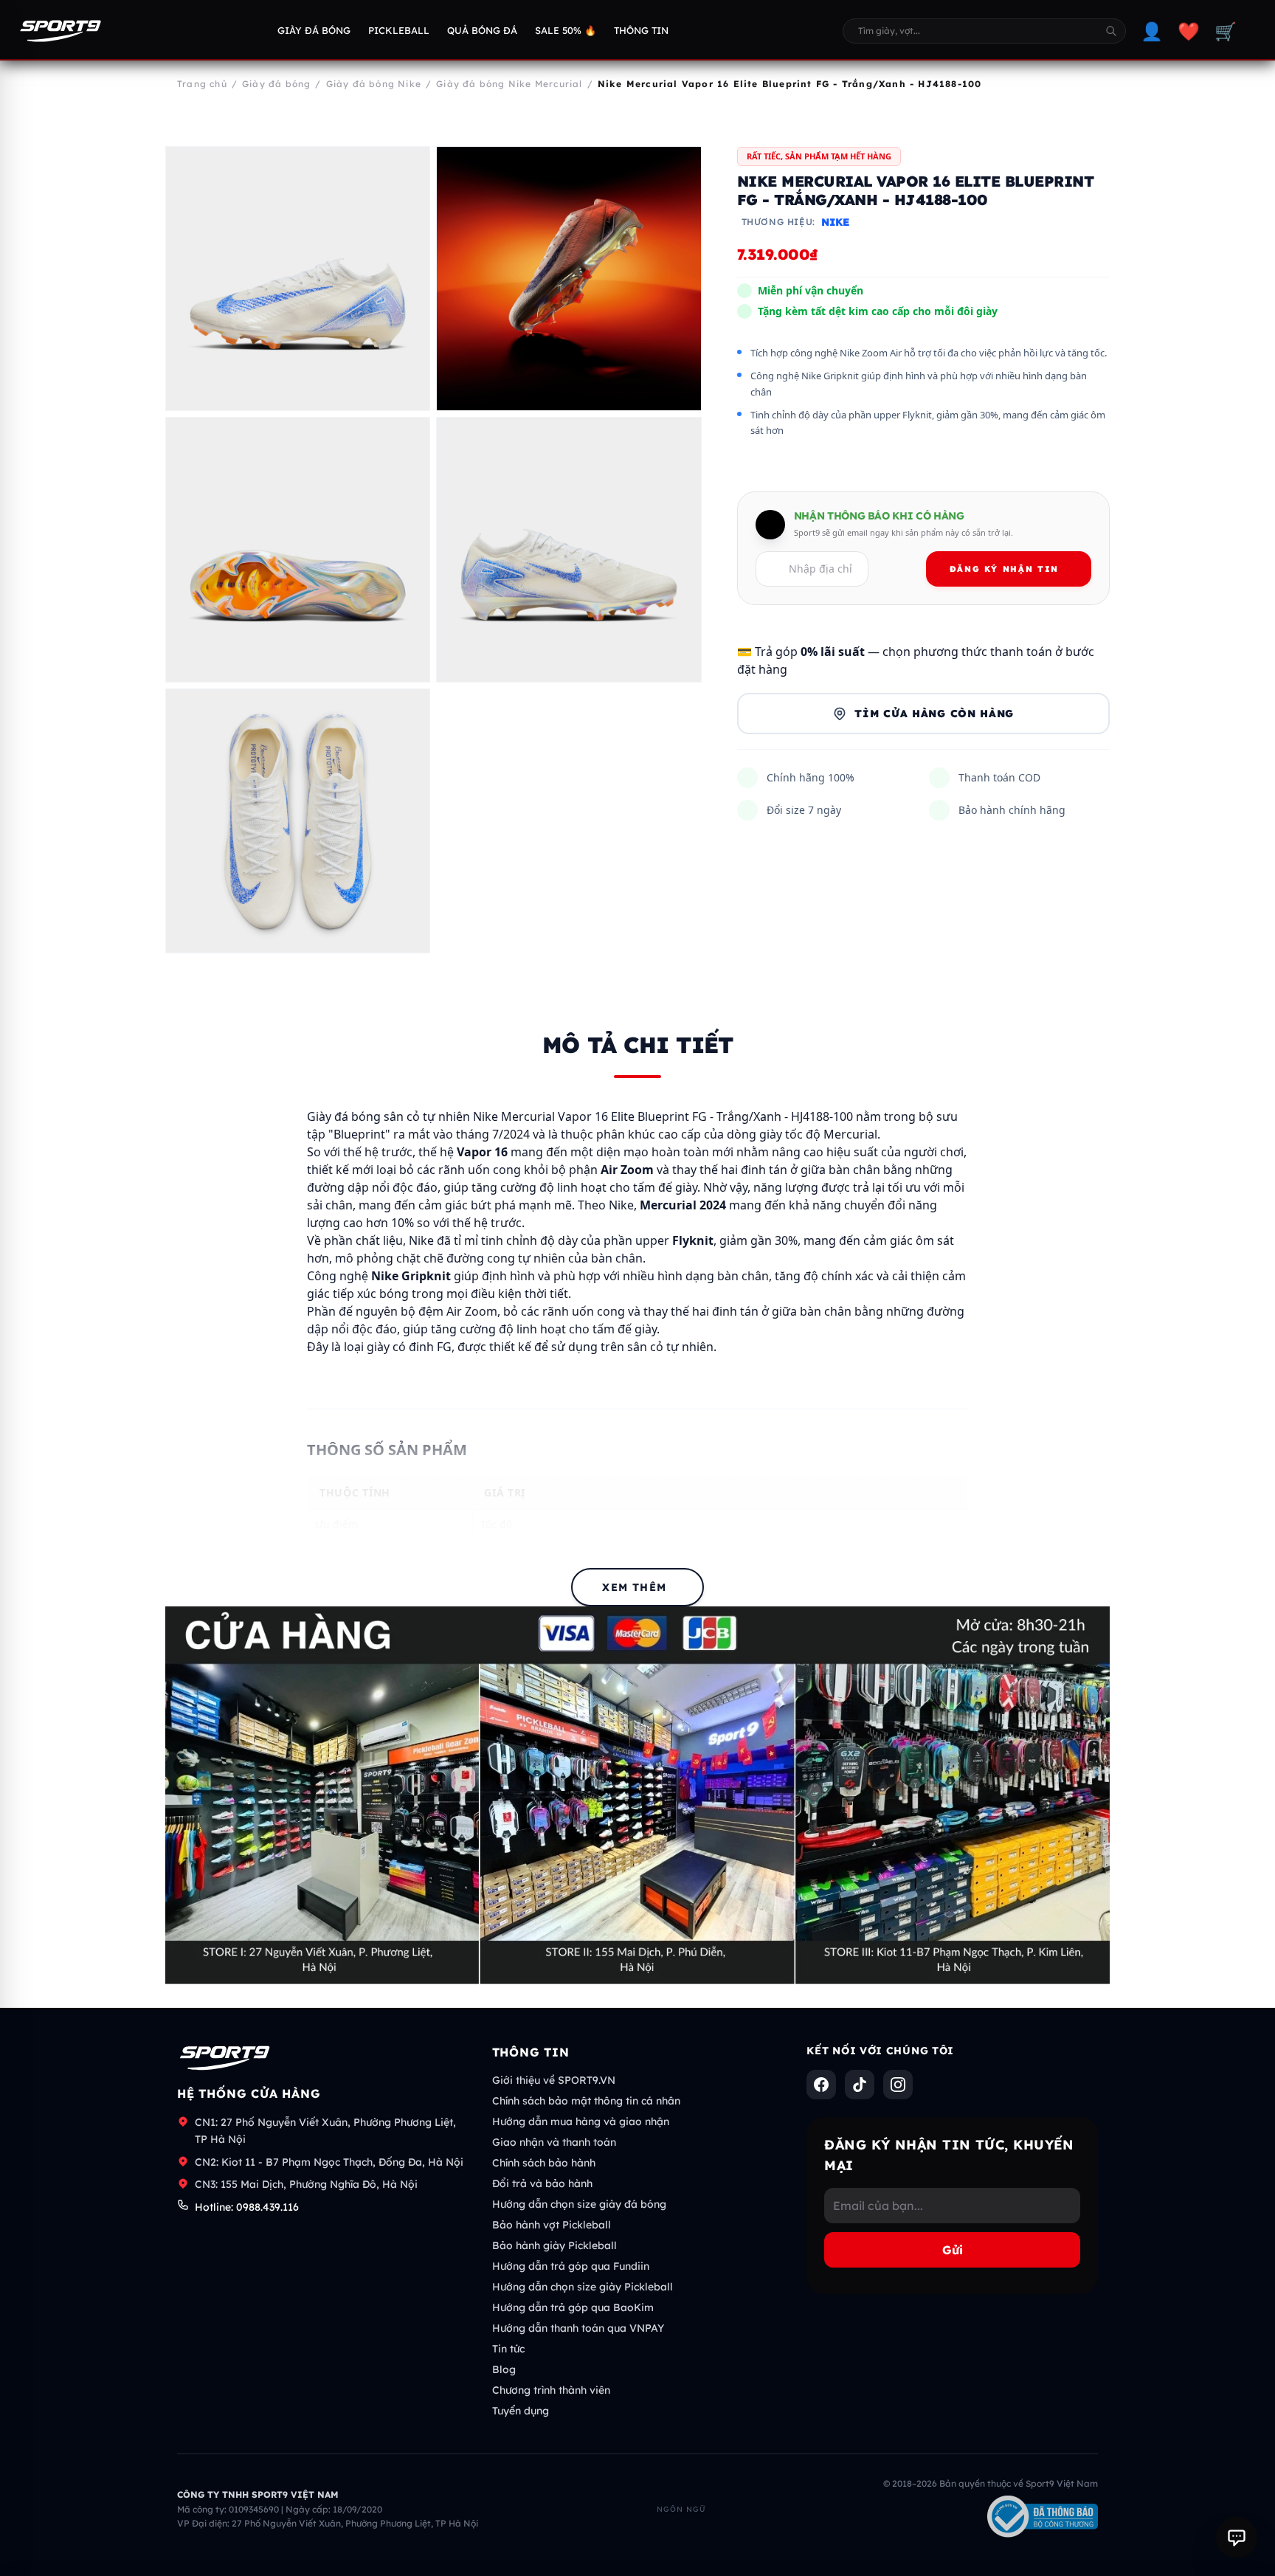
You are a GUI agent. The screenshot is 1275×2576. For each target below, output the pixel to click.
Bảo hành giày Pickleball (554, 2245)
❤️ (1189, 31)
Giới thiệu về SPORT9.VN (554, 2080)
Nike (835, 223)
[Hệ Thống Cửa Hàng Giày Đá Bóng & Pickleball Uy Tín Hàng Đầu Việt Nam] (61, 31)
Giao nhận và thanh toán (554, 2142)
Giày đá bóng (314, 30)
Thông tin (641, 30)
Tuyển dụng (521, 2411)
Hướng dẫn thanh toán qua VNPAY (578, 2328)
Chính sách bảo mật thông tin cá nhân (586, 2101)
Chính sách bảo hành (544, 2163)
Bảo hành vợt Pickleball (552, 2225)
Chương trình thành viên (551, 2390)
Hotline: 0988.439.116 (247, 2207)
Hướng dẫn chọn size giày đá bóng (579, 2204)
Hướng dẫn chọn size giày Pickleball (583, 2287)
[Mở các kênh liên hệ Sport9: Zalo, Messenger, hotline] (1237, 2538)
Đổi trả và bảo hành (542, 2183)
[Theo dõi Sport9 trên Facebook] (821, 2085)
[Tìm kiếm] (1111, 31)
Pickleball (399, 30)
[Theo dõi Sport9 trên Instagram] (898, 2085)
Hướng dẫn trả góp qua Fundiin (571, 2266)
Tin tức (508, 2349)
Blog (504, 2369)
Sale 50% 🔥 (566, 30)
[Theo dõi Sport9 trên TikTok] (860, 2085)
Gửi (953, 2250)
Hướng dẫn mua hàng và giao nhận (581, 2121)
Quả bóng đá (482, 30)
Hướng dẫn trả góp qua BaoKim (573, 2307)
